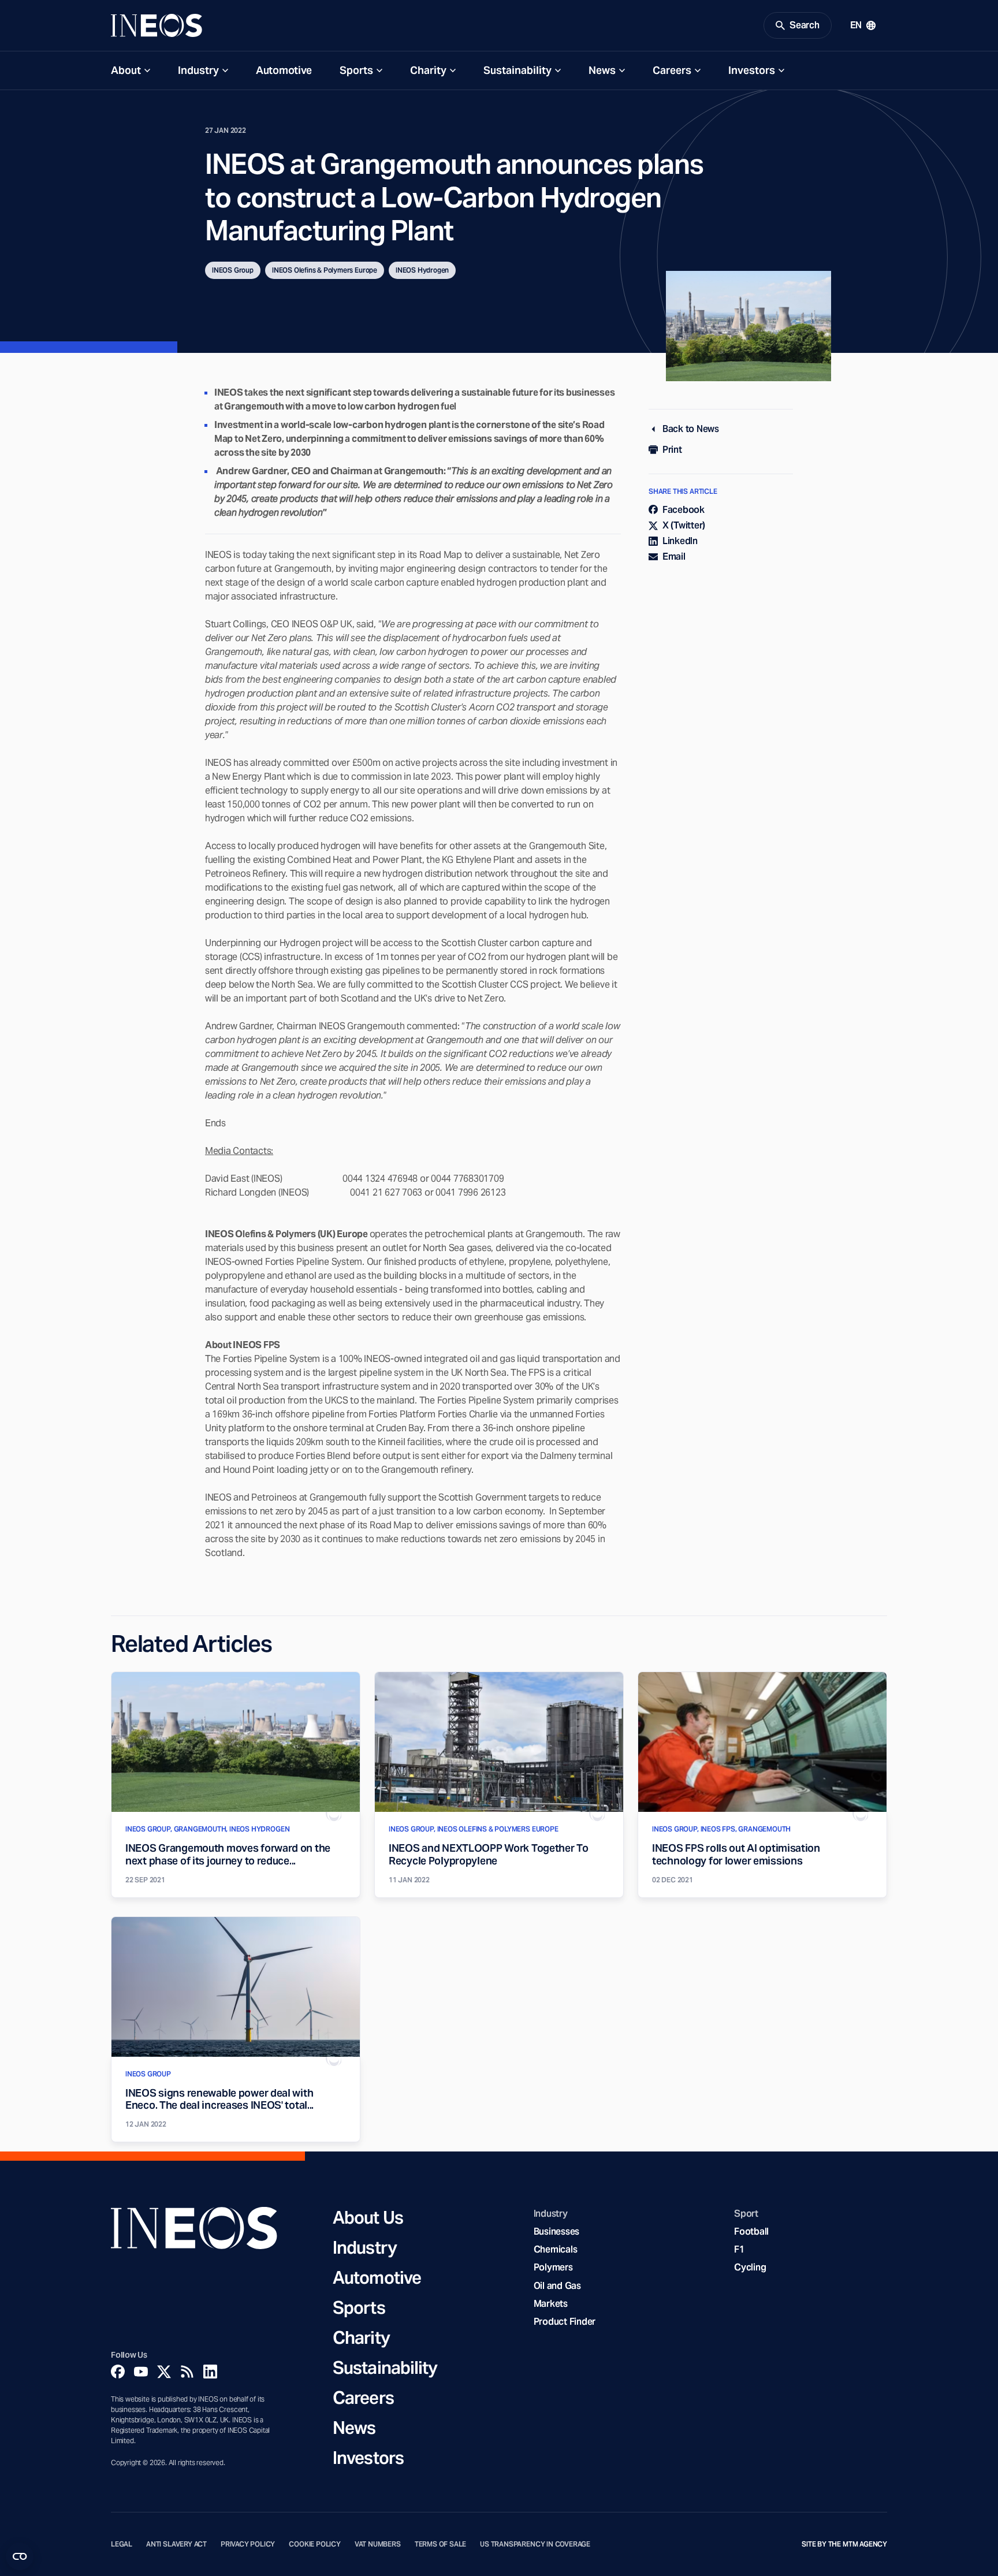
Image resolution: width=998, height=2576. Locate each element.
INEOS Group (233, 270)
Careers (672, 70)
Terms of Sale (441, 2544)
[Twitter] (164, 2372)
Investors (752, 70)
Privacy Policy (248, 2544)
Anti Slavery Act (176, 2544)
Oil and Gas (557, 2286)
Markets (551, 2304)
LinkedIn (680, 541)
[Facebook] (118, 2372)
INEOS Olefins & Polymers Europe (325, 270)
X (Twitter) (684, 525)
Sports (356, 70)
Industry (198, 70)
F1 (739, 2249)
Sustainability (517, 70)
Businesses (556, 2231)
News (602, 70)
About (126, 70)
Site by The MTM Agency (844, 2544)
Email (674, 556)
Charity (428, 70)
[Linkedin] (210, 2372)
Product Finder (565, 2322)
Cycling (750, 2267)
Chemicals (556, 2249)
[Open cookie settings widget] (20, 2556)
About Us (368, 2217)
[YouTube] (141, 2372)
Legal (122, 2544)
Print (672, 450)
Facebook (684, 510)
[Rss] (187, 2372)
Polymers (553, 2267)
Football (751, 2231)
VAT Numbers (378, 2544)
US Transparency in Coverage (535, 2544)
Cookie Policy (315, 2544)
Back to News (691, 429)
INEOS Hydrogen (422, 270)
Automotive (284, 70)
